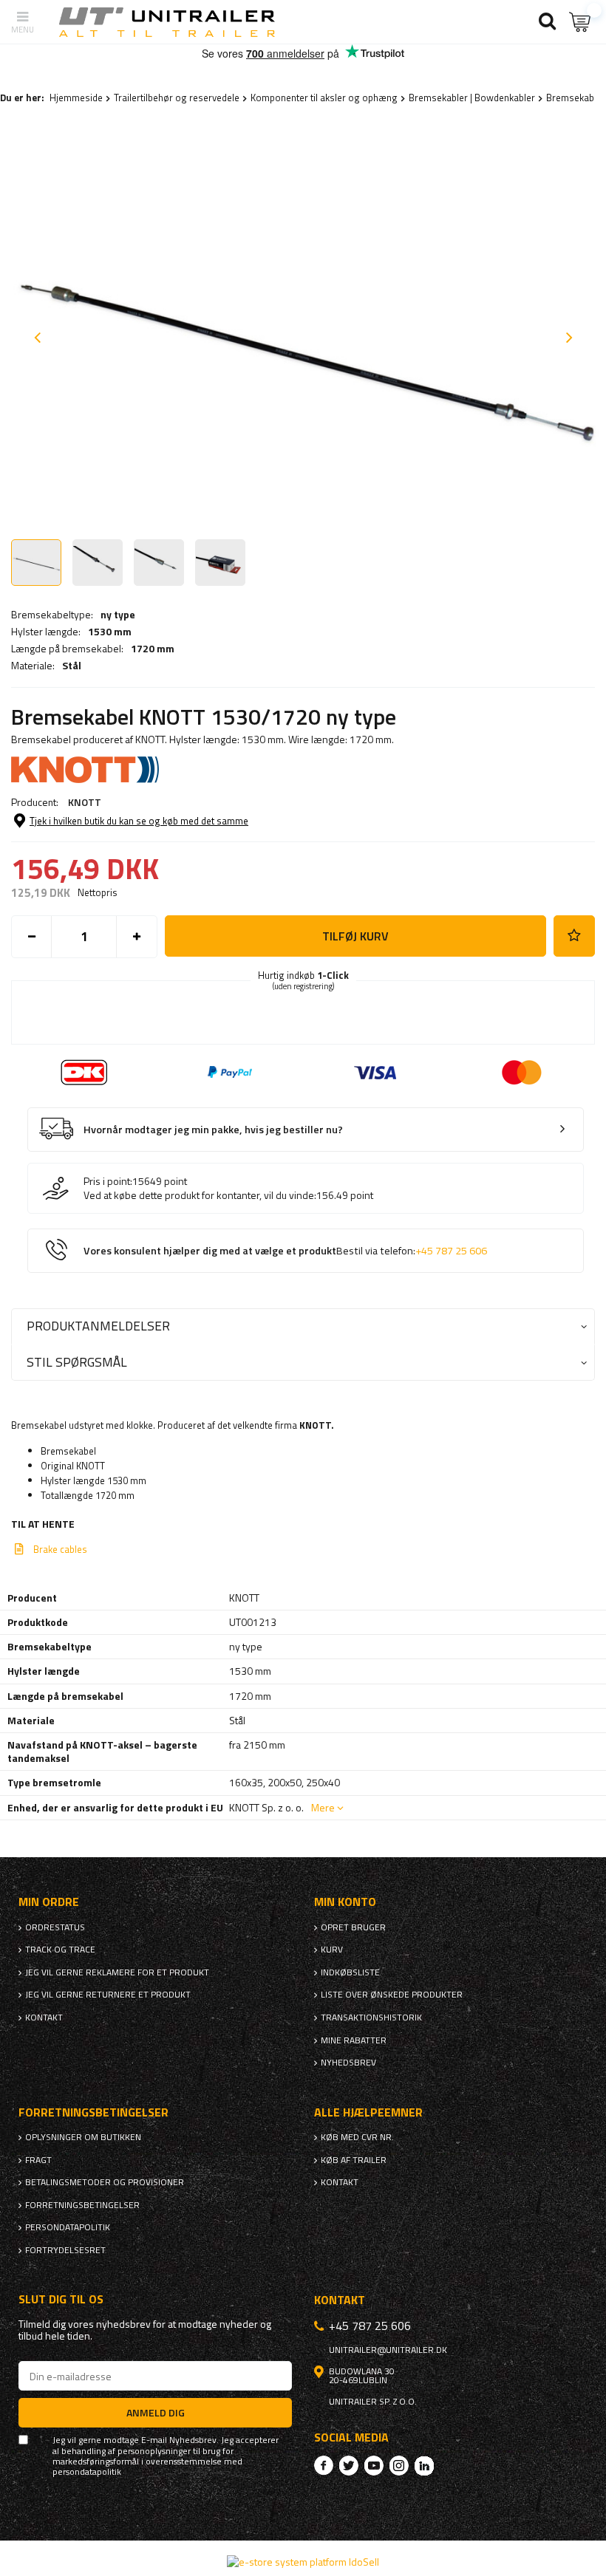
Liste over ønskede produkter (392, 1995)
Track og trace (60, 1950)
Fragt (38, 2160)
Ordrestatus (55, 1927)
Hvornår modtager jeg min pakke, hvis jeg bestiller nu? (213, 1130)
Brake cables (60, 1549)
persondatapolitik (87, 2472)
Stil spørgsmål (77, 1362)
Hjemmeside (76, 98)
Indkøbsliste (350, 1972)
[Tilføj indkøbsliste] (574, 936)
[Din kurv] (580, 22)
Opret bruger (353, 1927)
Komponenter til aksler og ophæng (324, 98)
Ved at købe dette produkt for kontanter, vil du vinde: (200, 1195)
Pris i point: (108, 1181)
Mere (323, 1807)
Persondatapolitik (68, 2227)
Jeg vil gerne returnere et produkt (108, 1995)
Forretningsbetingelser (82, 2205)
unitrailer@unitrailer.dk (388, 2350)
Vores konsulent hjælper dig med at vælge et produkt (285, 1251)
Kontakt (44, 2018)
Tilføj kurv (355, 936)
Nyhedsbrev (348, 2063)
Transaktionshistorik (371, 2018)
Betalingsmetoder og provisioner (105, 2182)
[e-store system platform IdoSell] (303, 2562)
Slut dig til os (61, 2299)
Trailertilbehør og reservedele (177, 98)
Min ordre (49, 1902)
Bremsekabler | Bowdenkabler (472, 98)
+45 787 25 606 (451, 1251)
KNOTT (85, 802)
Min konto (345, 1902)
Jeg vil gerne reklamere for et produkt (117, 1972)
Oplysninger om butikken (83, 2137)
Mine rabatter (354, 2040)
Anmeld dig (156, 2412)
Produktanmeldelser (98, 1326)
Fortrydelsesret (65, 2250)
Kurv (332, 1950)
